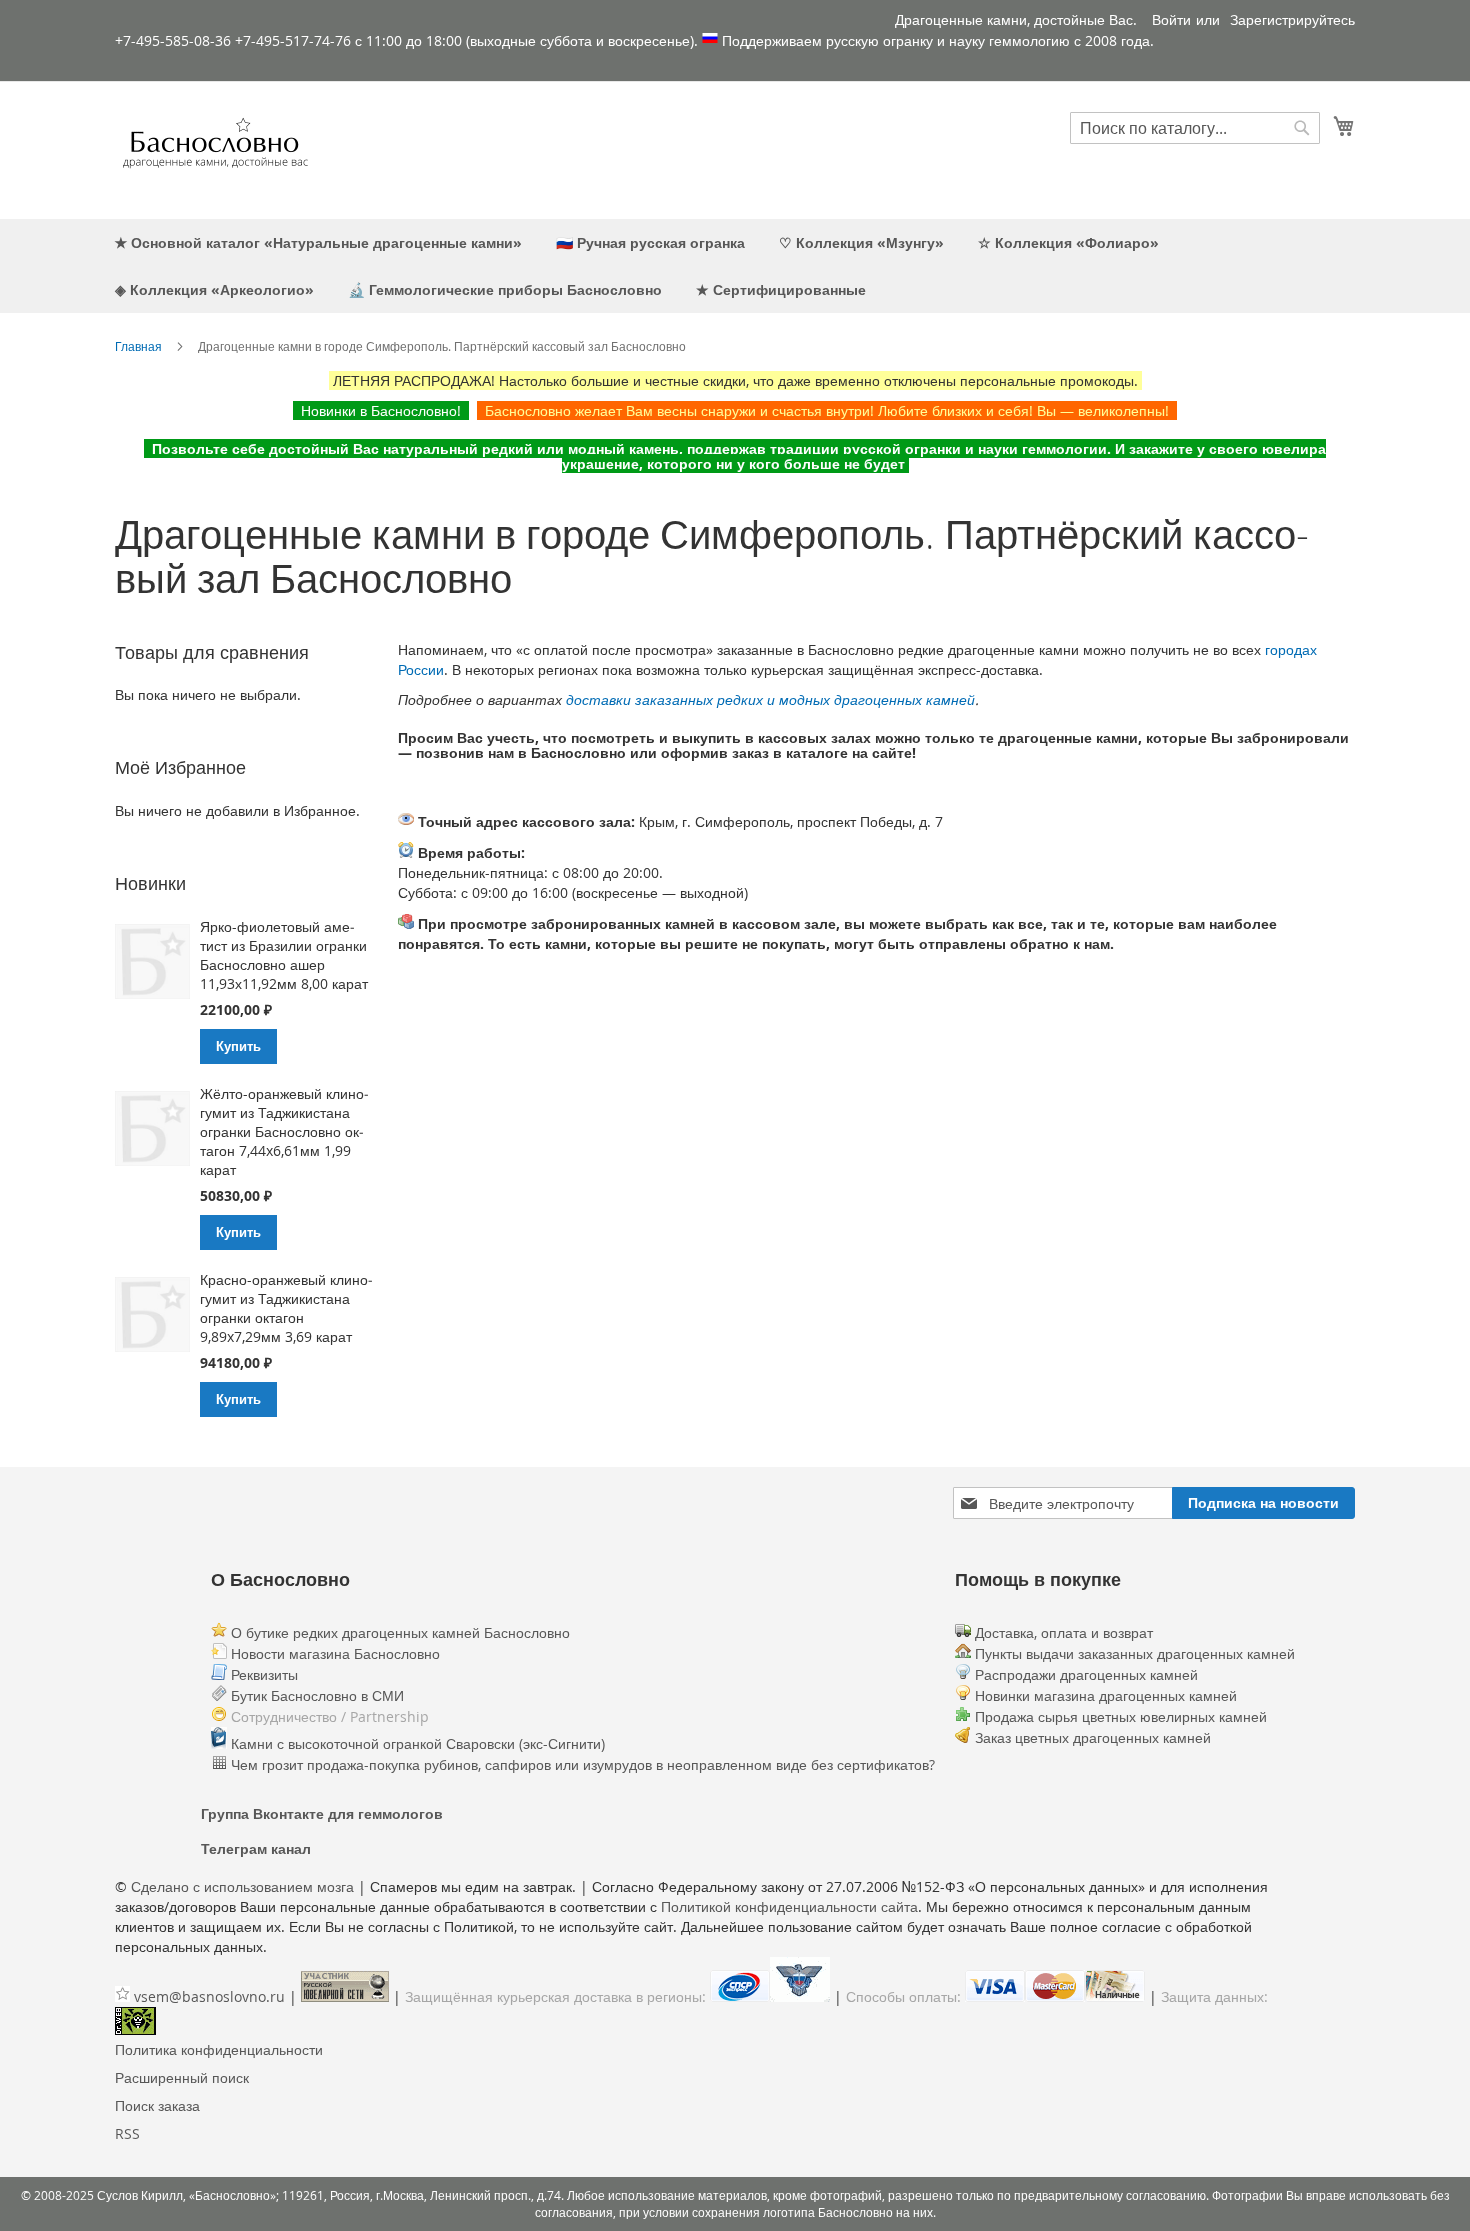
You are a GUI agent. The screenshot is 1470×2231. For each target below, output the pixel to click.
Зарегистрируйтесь (1292, 19)
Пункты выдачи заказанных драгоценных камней (1133, 1653)
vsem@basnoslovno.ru (209, 1996)
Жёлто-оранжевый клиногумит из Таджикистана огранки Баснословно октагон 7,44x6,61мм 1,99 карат (284, 1131)
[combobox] (1195, 128)
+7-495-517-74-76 (293, 40)
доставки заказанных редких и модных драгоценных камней (770, 699)
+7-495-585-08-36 (173, 40)
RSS (127, 2133)
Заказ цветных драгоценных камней (1093, 1737)
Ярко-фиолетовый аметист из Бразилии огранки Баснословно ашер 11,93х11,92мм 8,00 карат (284, 955)
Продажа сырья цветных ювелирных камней (1121, 1716)
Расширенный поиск (182, 2077)
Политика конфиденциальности (219, 2049)
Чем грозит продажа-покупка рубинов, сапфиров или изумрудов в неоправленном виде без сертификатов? (581, 1764)
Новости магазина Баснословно (333, 1653)
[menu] (735, 266)
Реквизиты (262, 1674)
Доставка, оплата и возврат (1062, 1632)
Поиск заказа (157, 2105)
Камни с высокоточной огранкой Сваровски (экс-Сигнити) (416, 1743)
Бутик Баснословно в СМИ (315, 1695)
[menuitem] (318, 242)
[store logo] (215, 149)
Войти (1171, 19)
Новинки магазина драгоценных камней (1106, 1695)
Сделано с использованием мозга (242, 1886)
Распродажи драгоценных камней (1086, 1674)
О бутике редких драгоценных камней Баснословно (398, 1632)
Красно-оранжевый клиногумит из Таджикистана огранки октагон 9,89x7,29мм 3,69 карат (286, 1308)
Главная (138, 346)
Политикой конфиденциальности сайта (789, 1906)
